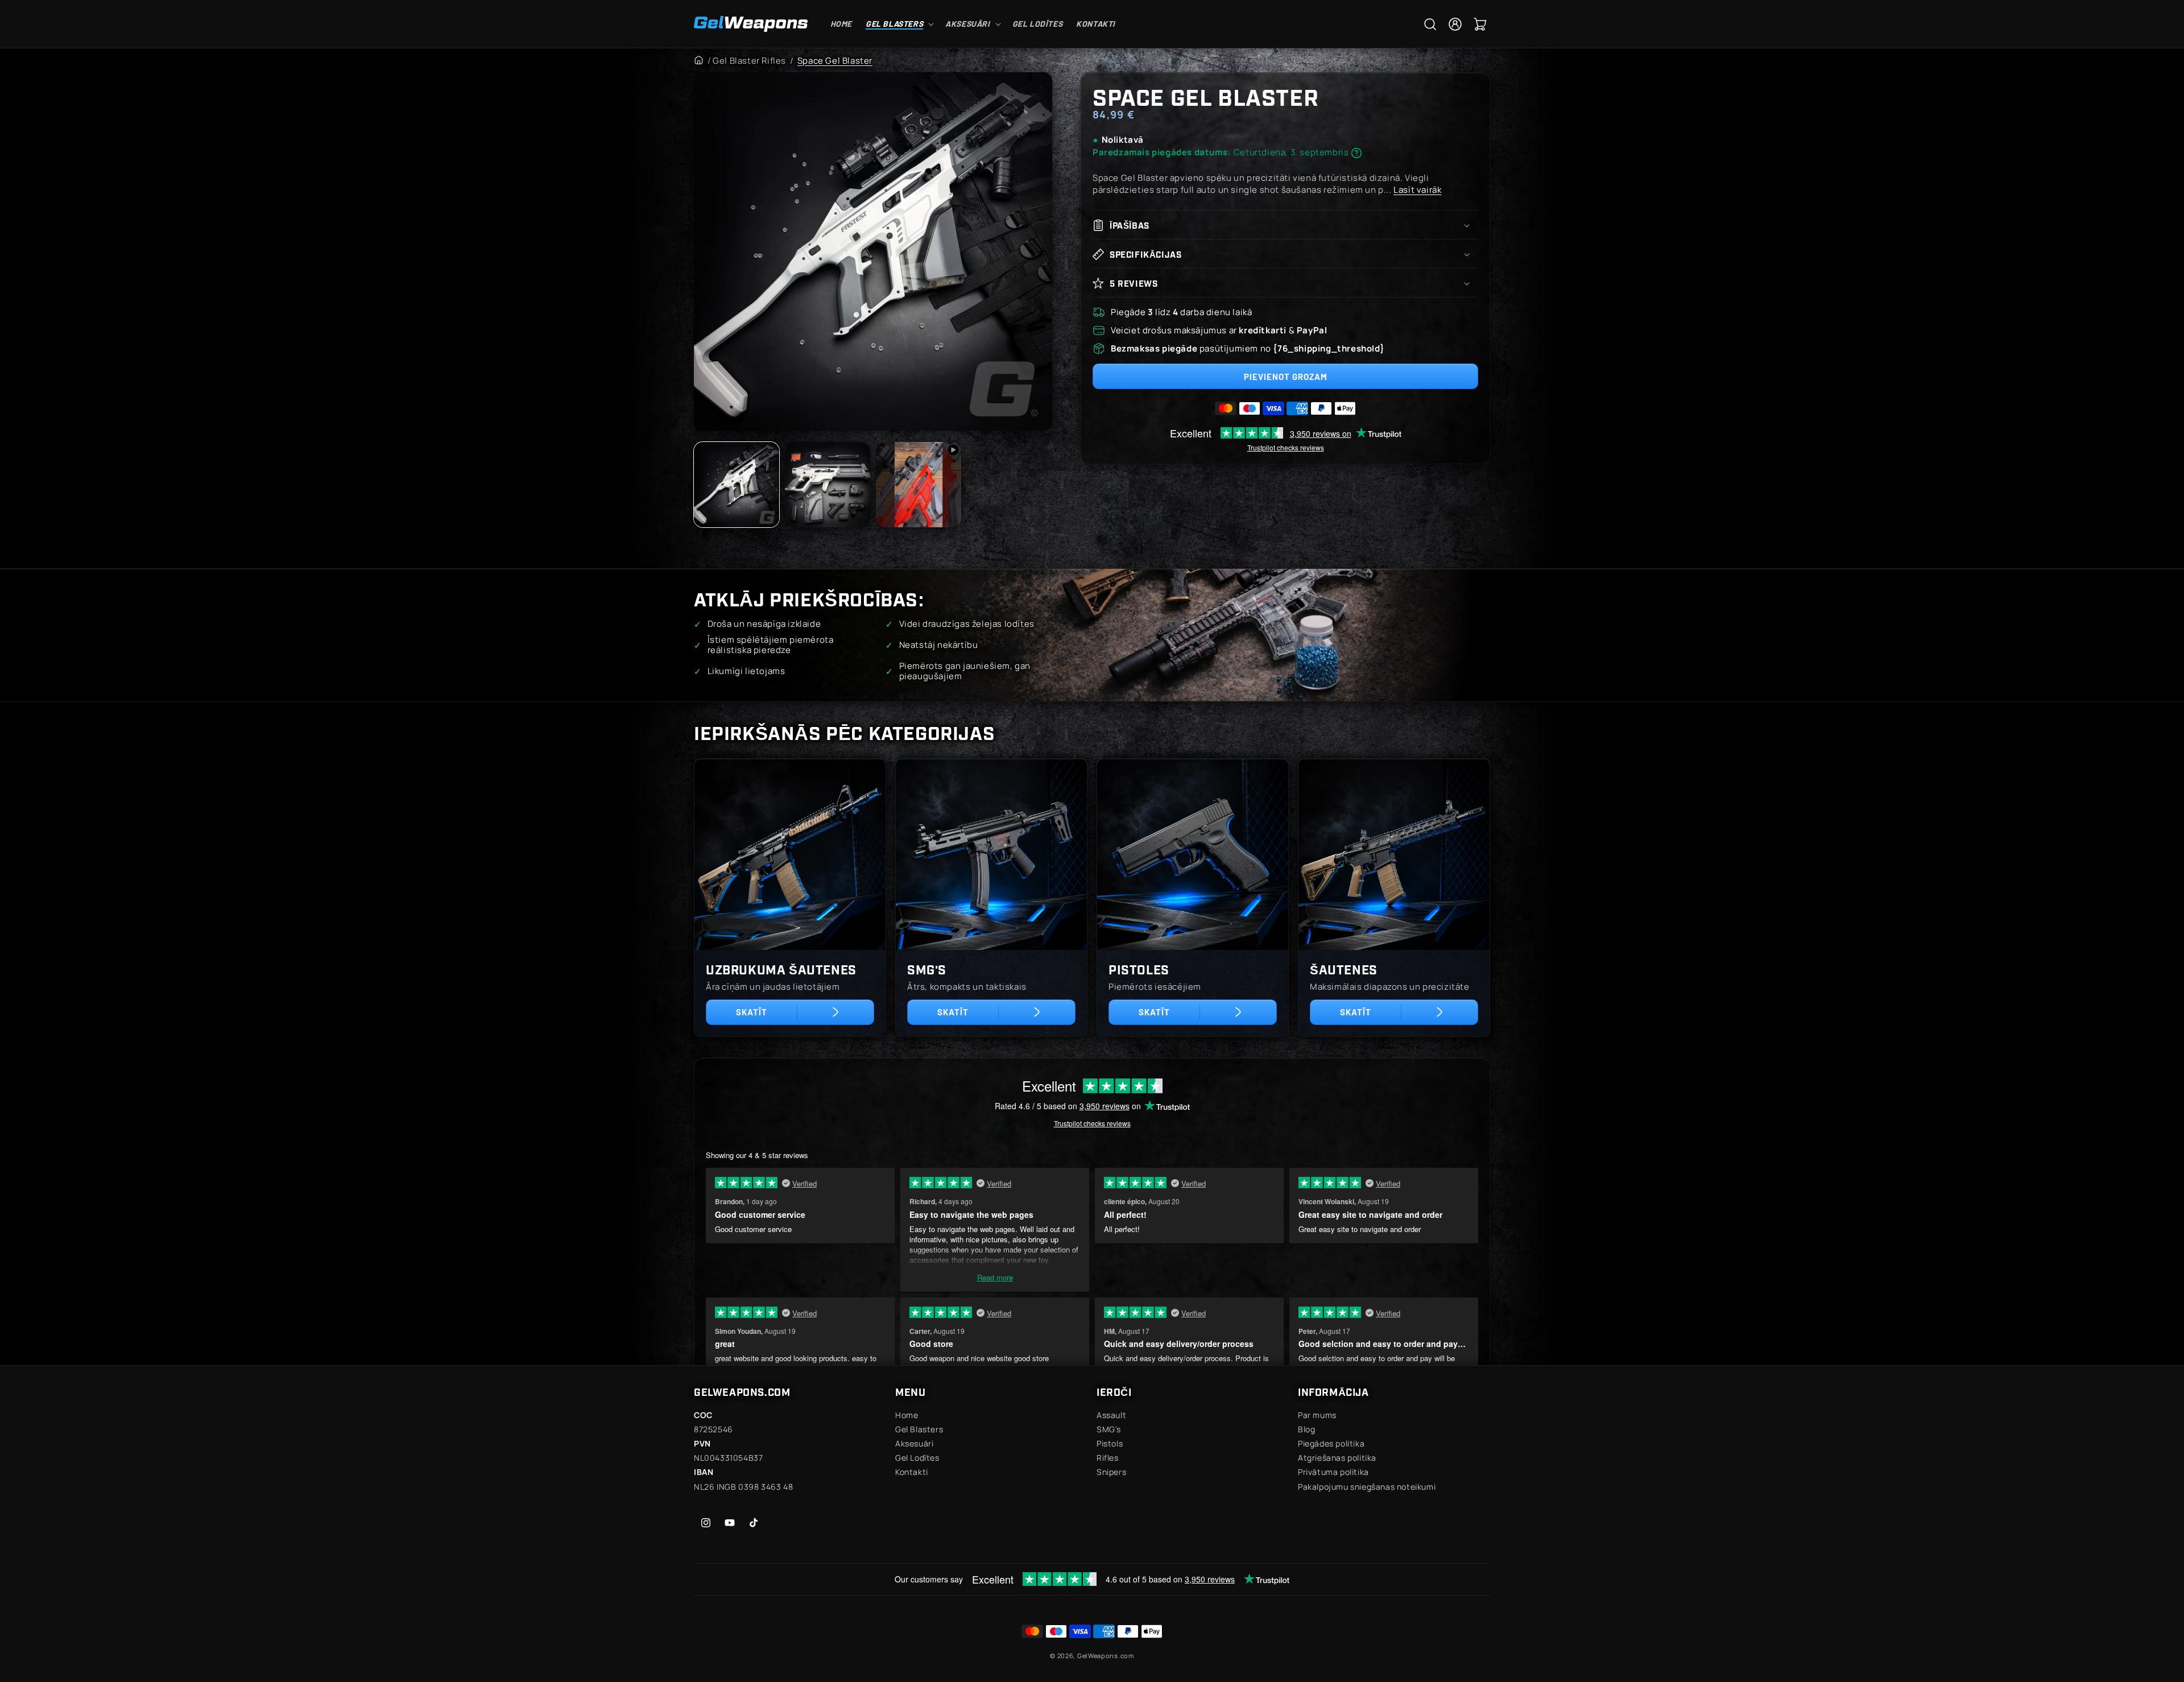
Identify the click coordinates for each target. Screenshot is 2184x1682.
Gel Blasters (919, 1429)
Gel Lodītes (917, 1458)
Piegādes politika (1331, 1443)
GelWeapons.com (1106, 1656)
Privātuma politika (1333, 1472)
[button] (899, 24)
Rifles (1108, 1458)
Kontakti (912, 1472)
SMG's (927, 969)
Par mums (1317, 1415)
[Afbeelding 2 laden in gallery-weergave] (828, 485)
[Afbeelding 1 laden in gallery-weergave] (737, 485)
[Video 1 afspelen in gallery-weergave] (919, 485)
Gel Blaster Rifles (749, 61)
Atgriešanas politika (1337, 1458)
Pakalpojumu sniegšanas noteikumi (1367, 1487)
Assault (1111, 1415)
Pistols (1110, 1443)
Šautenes (1344, 969)
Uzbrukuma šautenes (781, 969)
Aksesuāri (914, 1443)
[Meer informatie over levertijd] (1356, 153)
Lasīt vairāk (1417, 190)
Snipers (1111, 1472)
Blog (1306, 1429)
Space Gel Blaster (835, 61)
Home (907, 1415)
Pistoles (1139, 969)
